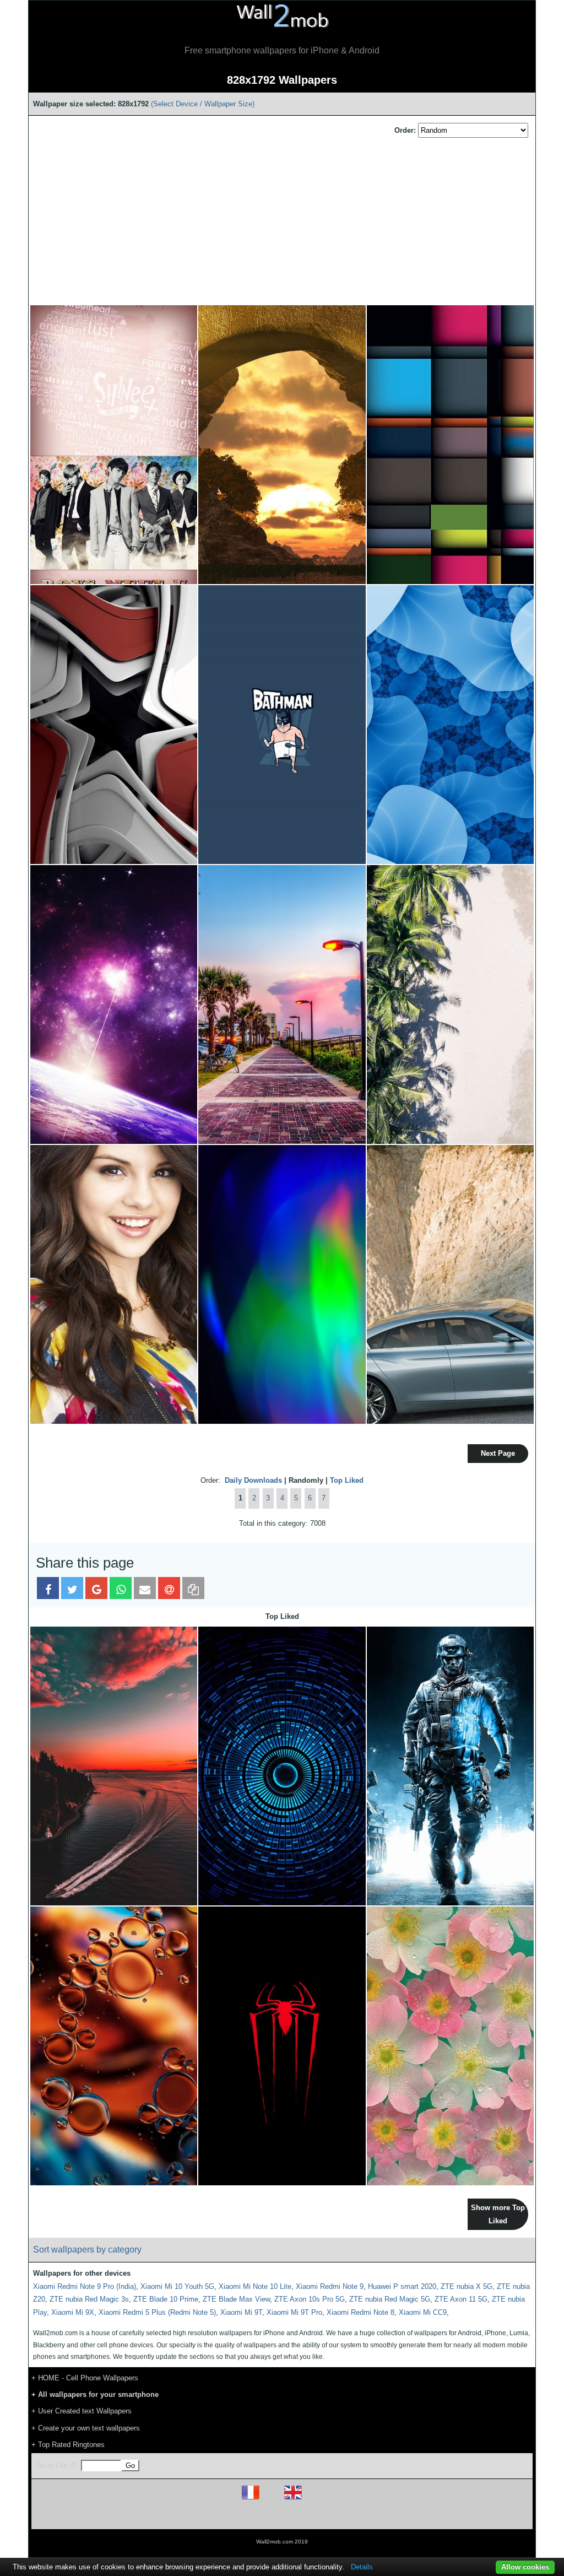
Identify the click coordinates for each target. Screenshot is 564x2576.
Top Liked (347, 1480)
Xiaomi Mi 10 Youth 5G (177, 2286)
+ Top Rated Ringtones (68, 2445)
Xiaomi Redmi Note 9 (330, 2286)
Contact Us (352, 2516)
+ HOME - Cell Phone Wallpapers (85, 2378)
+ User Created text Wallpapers (82, 2411)
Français (271, 2499)
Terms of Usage (218, 2516)
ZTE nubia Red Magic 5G (390, 2299)
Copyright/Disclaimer (268, 2516)
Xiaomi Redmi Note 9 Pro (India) (85, 2286)
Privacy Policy (316, 2516)
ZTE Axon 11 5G (461, 2299)
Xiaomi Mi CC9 (423, 2312)
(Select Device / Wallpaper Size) (203, 104)
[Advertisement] (282, 222)
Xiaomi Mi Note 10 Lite (255, 2286)
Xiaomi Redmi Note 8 (360, 2312)
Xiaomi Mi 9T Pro (294, 2312)
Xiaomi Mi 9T (241, 2312)
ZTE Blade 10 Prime (166, 2299)
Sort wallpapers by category (87, 2250)
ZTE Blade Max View (236, 2299)
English (312, 2499)
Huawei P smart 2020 (402, 2286)
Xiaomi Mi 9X (73, 2312)
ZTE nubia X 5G (467, 2286)
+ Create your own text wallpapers (86, 2428)
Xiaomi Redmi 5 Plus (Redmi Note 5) (157, 2312)
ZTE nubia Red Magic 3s (89, 2299)
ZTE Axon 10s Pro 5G (310, 2299)
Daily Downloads (253, 1480)
